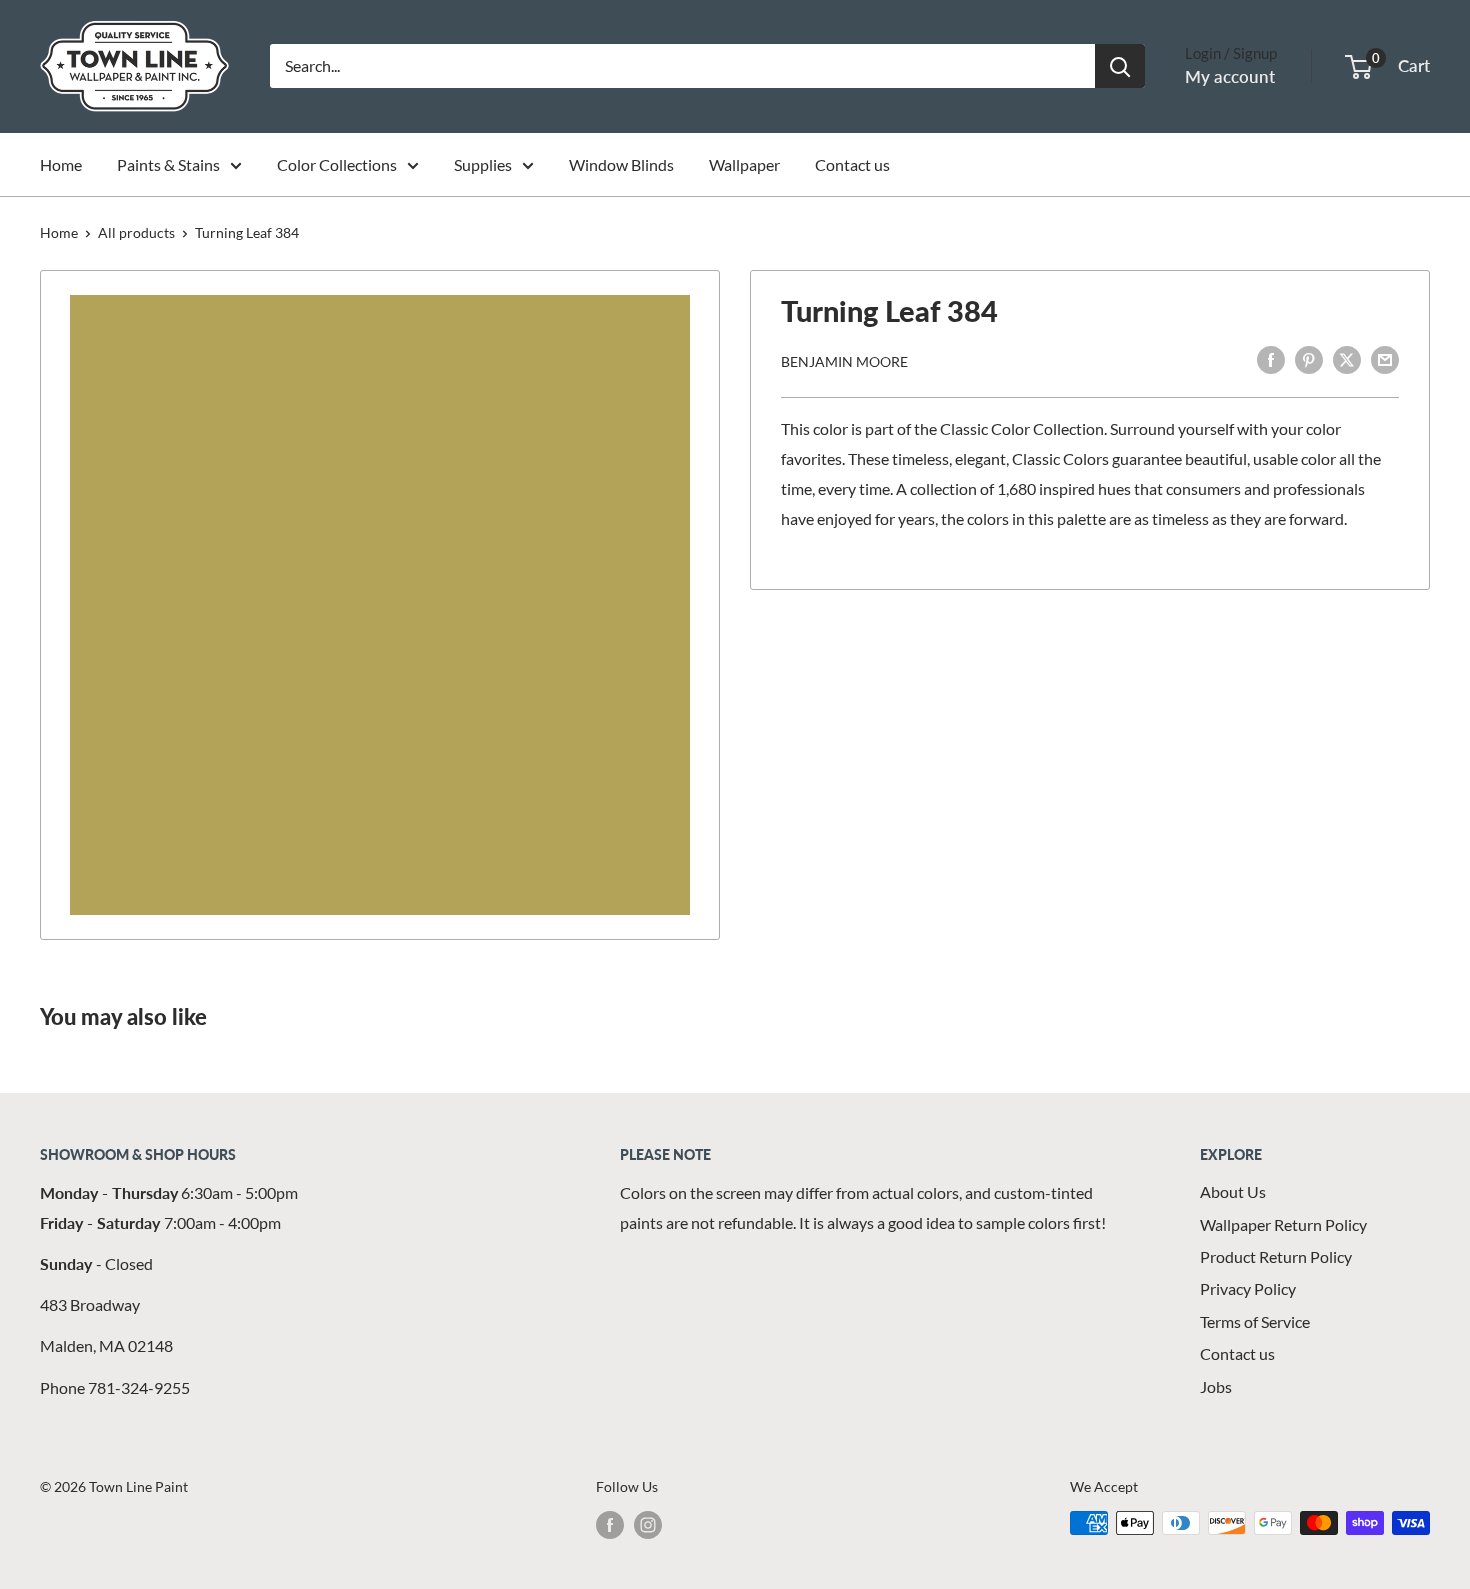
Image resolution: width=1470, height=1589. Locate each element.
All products (136, 232)
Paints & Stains (168, 164)
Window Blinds (621, 164)
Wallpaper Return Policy (1283, 1224)
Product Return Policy (1276, 1256)
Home (61, 164)
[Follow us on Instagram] (648, 1525)
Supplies (483, 164)
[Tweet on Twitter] (1347, 358)
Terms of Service (1255, 1321)
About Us (1233, 1191)
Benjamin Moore (844, 360)
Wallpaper (744, 164)
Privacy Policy (1248, 1288)
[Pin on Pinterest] (1309, 358)
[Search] (1120, 66)
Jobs (1216, 1386)
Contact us (852, 164)
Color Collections (337, 164)
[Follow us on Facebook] (610, 1525)
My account (1230, 76)
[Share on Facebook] (1271, 358)
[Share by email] (1385, 358)
